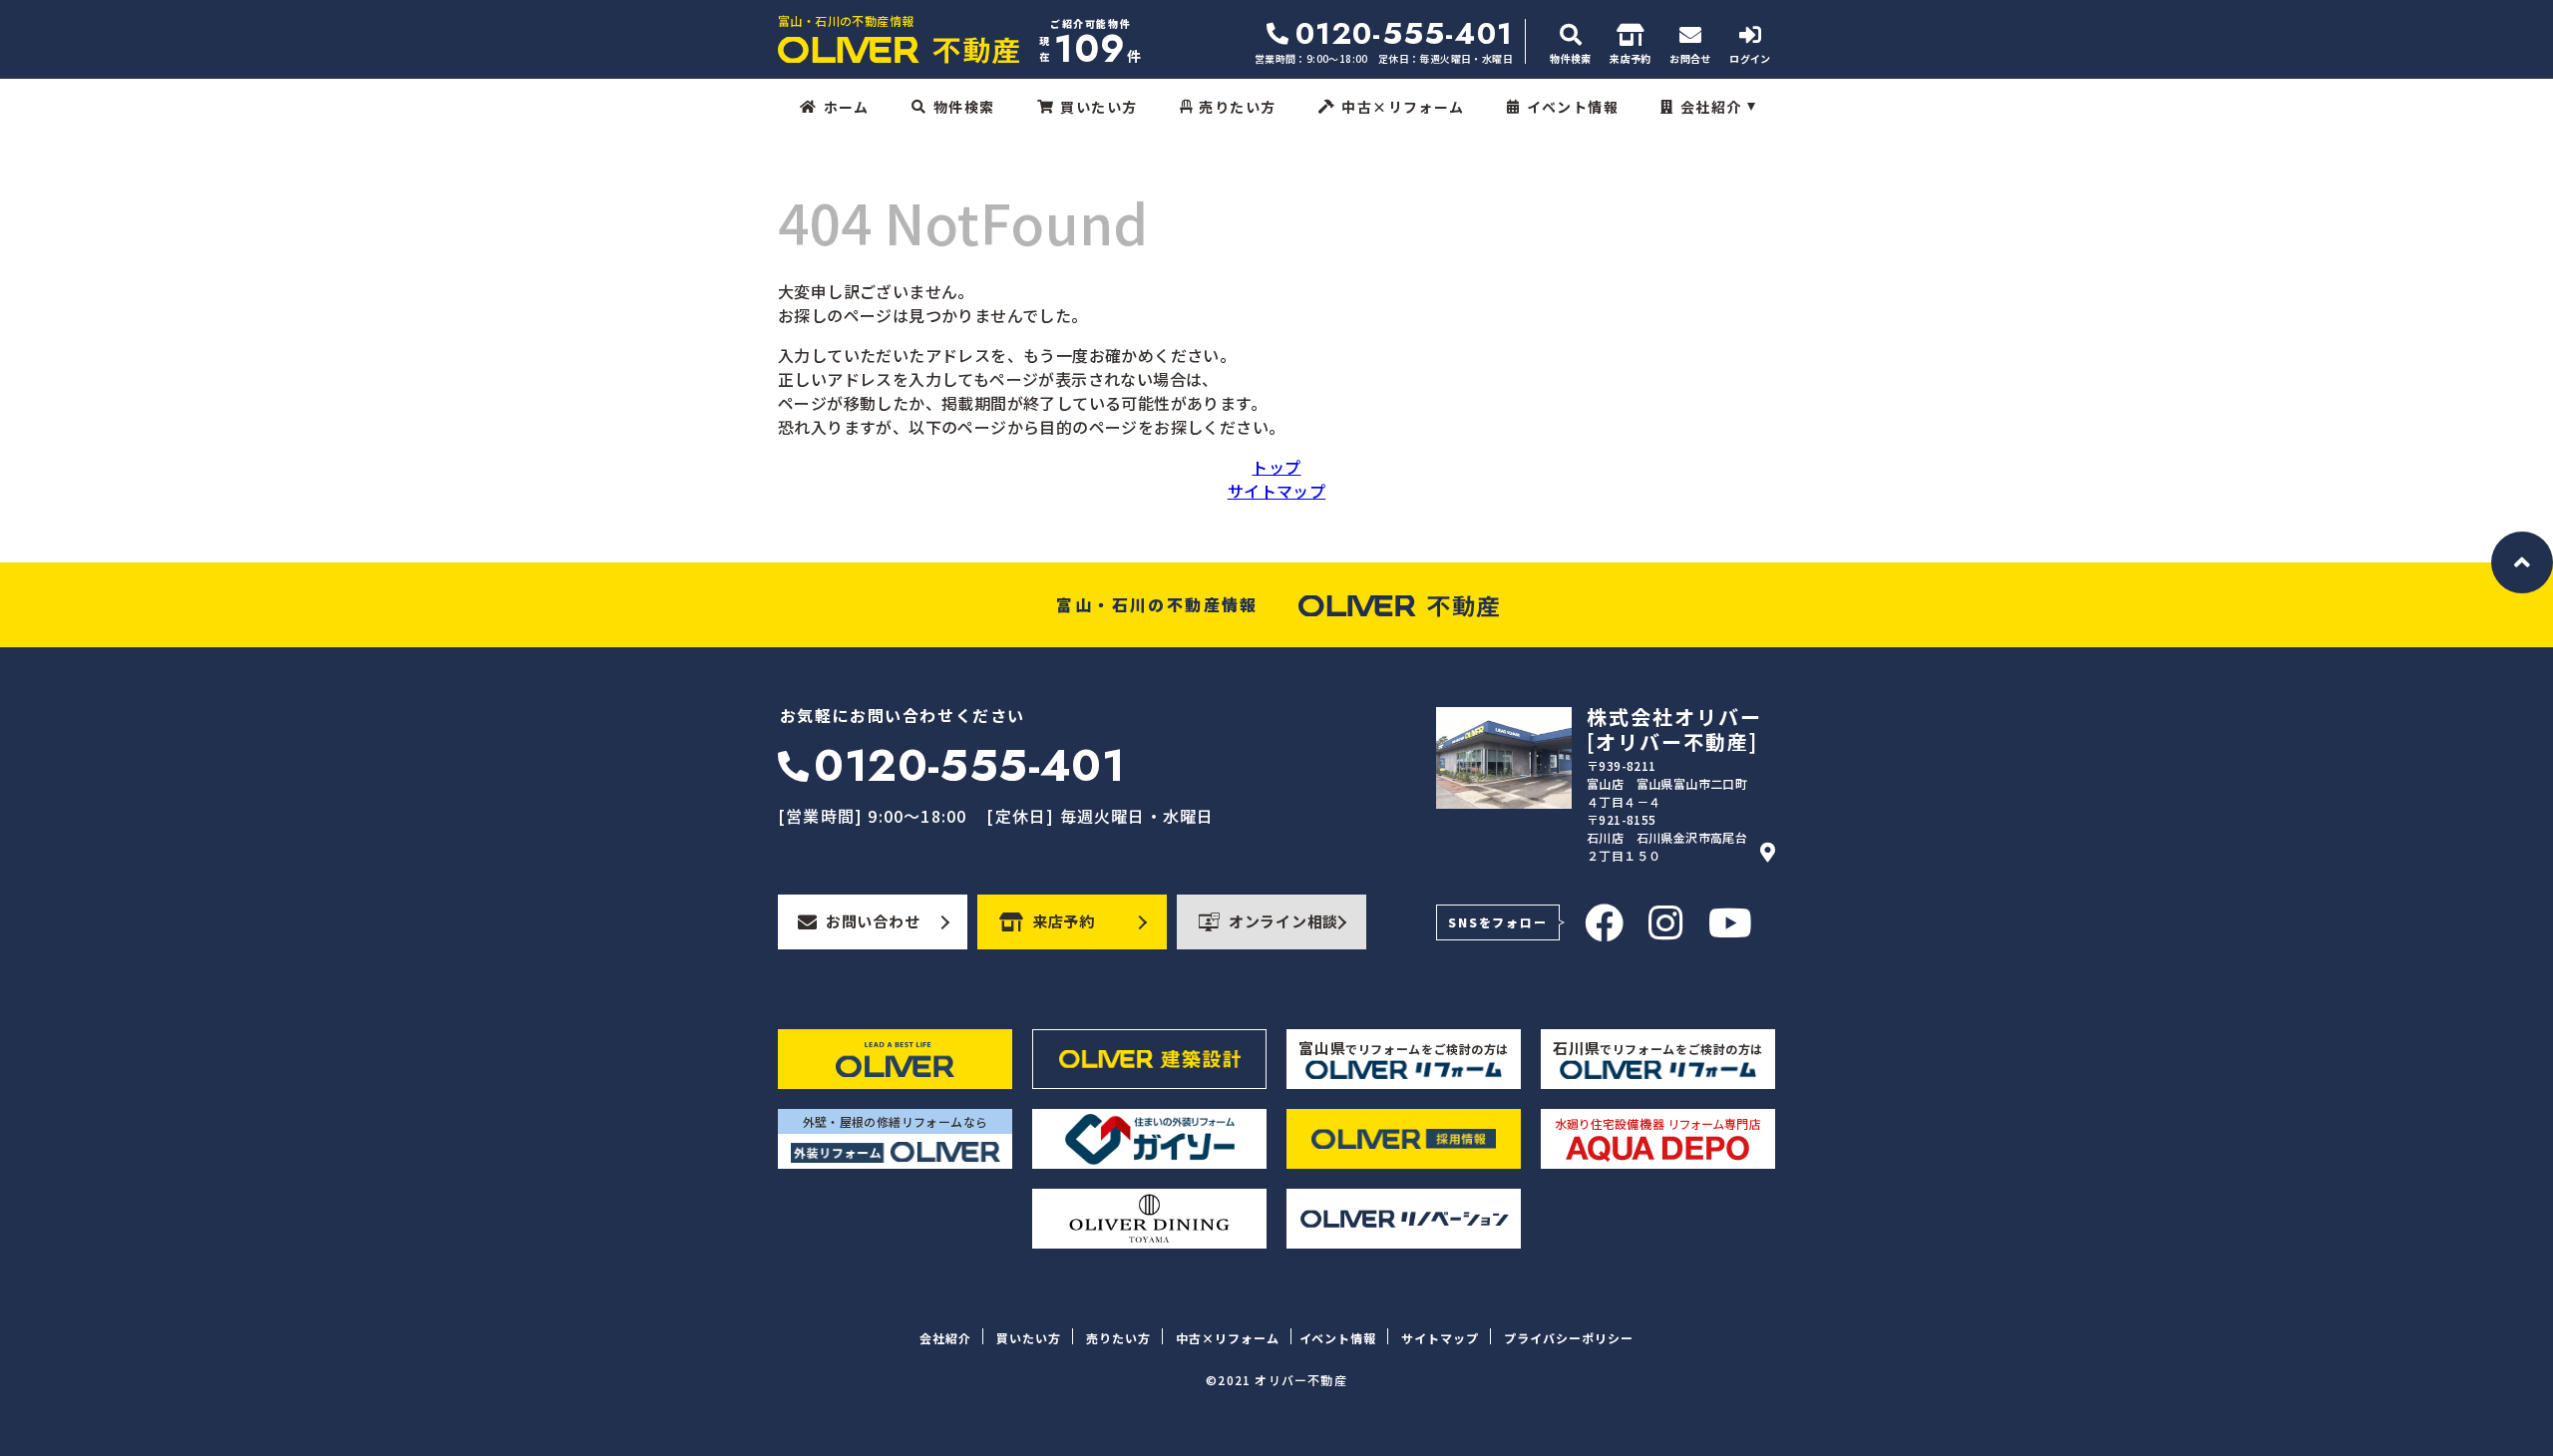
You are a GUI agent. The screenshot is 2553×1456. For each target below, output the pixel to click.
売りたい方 (1237, 107)
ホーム (846, 107)
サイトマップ (1276, 491)
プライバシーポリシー (1569, 1338)
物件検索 (964, 107)
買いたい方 (1098, 107)
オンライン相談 (1283, 921)
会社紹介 (1711, 107)
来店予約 (1064, 921)
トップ (1276, 467)
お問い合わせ (873, 921)
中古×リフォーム (1403, 107)
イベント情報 (1573, 107)
